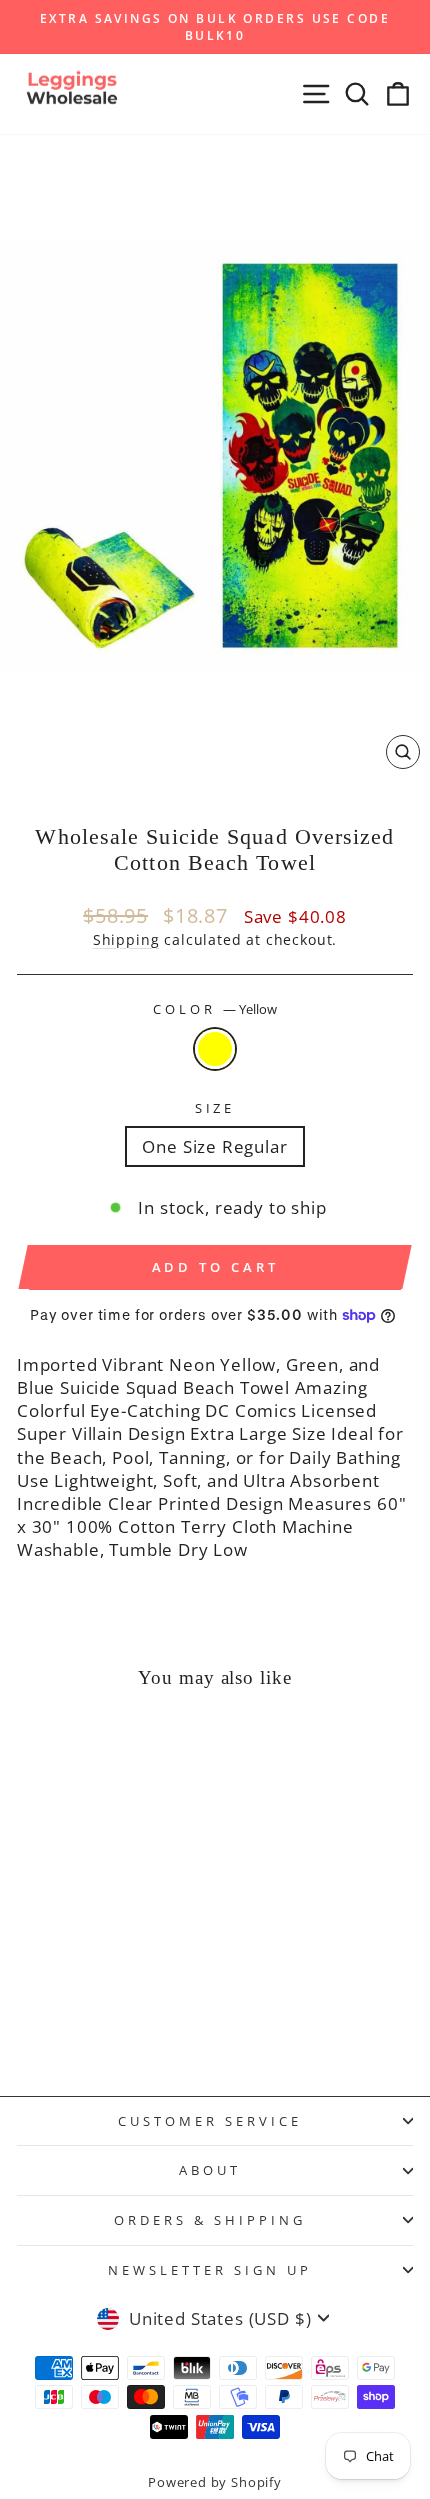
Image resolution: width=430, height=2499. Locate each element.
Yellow (215, 1049)
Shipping (126, 939)
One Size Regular (214, 1146)
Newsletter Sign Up (210, 2270)
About (210, 2170)
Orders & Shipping (210, 2220)
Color (215, 1009)
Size (215, 1108)
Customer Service (210, 2121)
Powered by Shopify (215, 2482)
